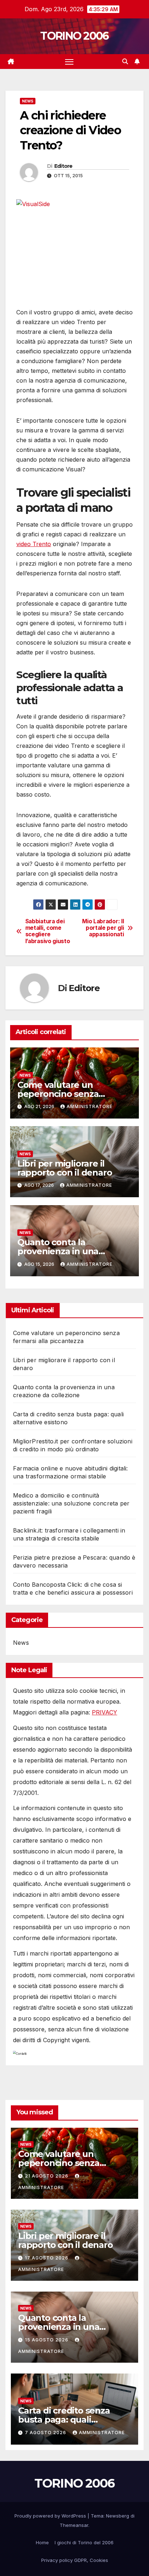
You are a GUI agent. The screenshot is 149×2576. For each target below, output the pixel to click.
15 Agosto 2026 (47, 2340)
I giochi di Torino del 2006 (84, 2542)
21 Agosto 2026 (47, 2176)
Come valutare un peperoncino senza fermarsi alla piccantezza (70, 1094)
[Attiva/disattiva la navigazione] (69, 62)
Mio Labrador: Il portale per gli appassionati (103, 928)
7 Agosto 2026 (46, 2433)
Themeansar (74, 2525)
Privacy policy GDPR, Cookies (75, 2560)
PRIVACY (105, 1712)
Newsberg (118, 2516)
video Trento (34, 544)
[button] (125, 61)
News (28, 101)
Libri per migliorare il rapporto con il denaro (65, 1168)
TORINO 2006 (74, 36)
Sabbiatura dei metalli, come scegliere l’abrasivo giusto (48, 931)
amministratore (90, 1106)
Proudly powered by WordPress (51, 2516)
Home (42, 2542)
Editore (63, 166)
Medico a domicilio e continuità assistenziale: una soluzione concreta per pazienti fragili (71, 1503)
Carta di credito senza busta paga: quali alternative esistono (64, 2420)
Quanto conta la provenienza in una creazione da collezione (67, 1251)
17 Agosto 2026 (47, 2258)
